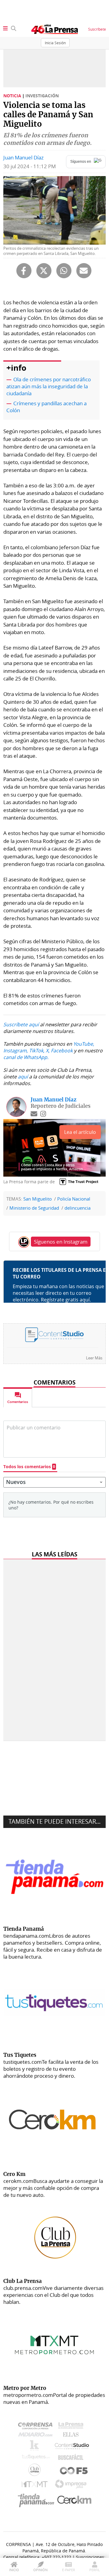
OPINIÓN (40, 2570)
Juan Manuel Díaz (23, 157)
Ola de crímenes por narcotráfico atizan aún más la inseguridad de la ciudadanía (49, 386)
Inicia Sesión (55, 43)
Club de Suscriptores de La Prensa (36, 2471)
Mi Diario (37, 2436)
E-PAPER (69, 2570)
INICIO (14, 2570)
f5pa (74, 2471)
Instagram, (16, 1051)
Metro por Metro (36, 2486)
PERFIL (95, 2570)
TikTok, (37, 1051)
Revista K (36, 2447)
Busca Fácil (72, 2458)
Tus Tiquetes (36, 2458)
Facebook (62, 1051)
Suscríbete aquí (21, 1024)
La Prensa (72, 2427)
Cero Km (74, 2500)
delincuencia (78, 1208)
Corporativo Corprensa (38, 2427)
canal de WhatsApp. (26, 1057)
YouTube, (84, 1044)
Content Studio (72, 2447)
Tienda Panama (38, 2500)
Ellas (72, 2436)
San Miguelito (38, 1199)
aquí (23, 1077)
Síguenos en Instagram (61, 1242)
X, (48, 1051)
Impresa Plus (72, 2486)
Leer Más (94, 1358)
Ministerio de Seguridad (34, 1208)
